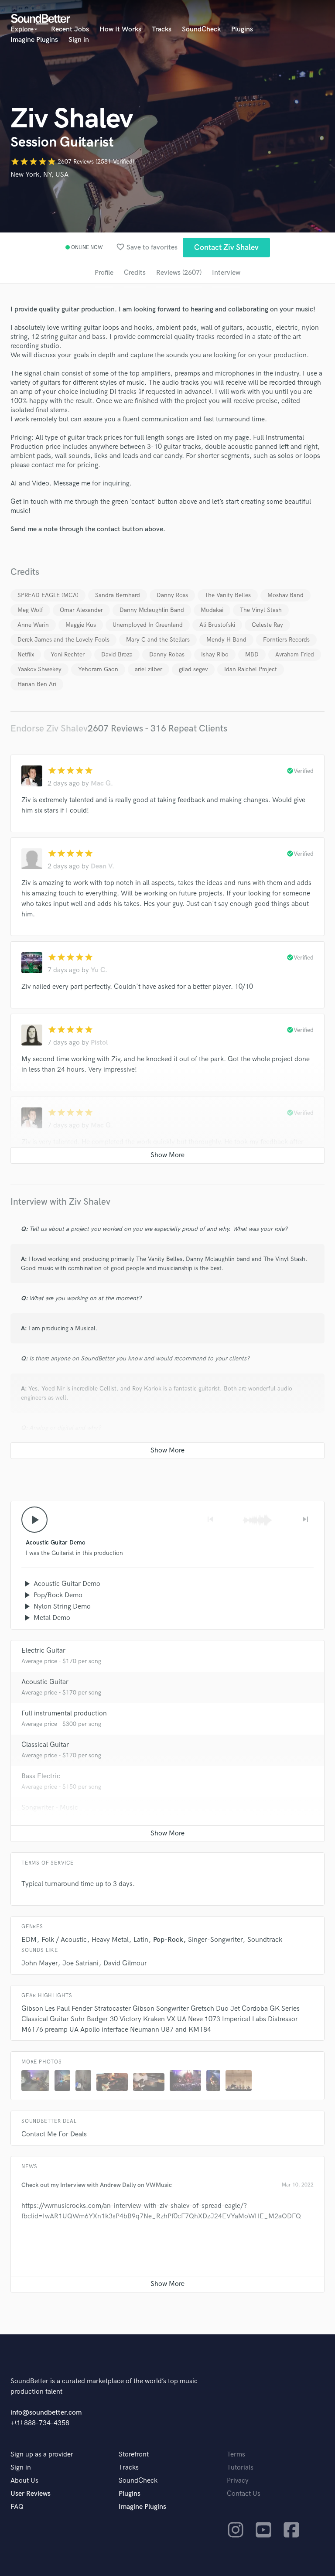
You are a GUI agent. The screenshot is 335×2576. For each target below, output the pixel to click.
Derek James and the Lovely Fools (63, 640)
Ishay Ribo (215, 654)
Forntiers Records (286, 640)
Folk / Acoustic (64, 1940)
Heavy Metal (110, 1940)
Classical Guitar (45, 1745)
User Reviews (31, 2494)
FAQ (17, 2507)
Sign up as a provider (42, 2455)
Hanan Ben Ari (37, 684)
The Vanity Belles (228, 595)
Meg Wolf (30, 610)
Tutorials (240, 2468)
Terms (236, 2455)
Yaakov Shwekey (39, 669)
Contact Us (244, 2494)
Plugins (242, 29)
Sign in (79, 40)
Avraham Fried (295, 654)
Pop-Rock (168, 1940)
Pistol (99, 1043)
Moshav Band (285, 595)
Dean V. (103, 866)
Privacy (238, 2481)
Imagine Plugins (34, 40)
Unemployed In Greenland (148, 625)
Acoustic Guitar (45, 1682)
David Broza (117, 654)
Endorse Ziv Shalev (49, 729)
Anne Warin (33, 625)
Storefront (134, 2455)
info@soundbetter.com (46, 2413)
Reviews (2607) (179, 273)
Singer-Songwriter (215, 1940)
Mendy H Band (226, 640)
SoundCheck (201, 29)
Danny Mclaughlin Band (152, 610)
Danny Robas (167, 654)
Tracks (162, 29)
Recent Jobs (70, 29)
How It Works (120, 29)
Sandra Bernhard (118, 595)
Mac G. (102, 784)
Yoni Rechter (68, 654)
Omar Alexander (81, 610)
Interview (226, 273)
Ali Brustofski (217, 625)
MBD (252, 654)
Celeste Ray (267, 625)
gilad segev (193, 669)
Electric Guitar (43, 1651)
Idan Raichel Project (251, 669)
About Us (24, 2481)
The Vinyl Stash (261, 610)
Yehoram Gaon (98, 669)
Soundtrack (265, 1940)
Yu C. (99, 970)
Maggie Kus (81, 625)
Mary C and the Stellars (158, 640)
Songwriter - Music (50, 1808)
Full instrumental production (64, 1713)
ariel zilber (149, 669)
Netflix (26, 654)
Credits (135, 273)
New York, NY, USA (39, 175)
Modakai (212, 610)
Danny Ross (172, 595)
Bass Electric (41, 1776)
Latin (141, 1940)
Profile (104, 273)
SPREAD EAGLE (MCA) (48, 595)
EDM (29, 1940)
